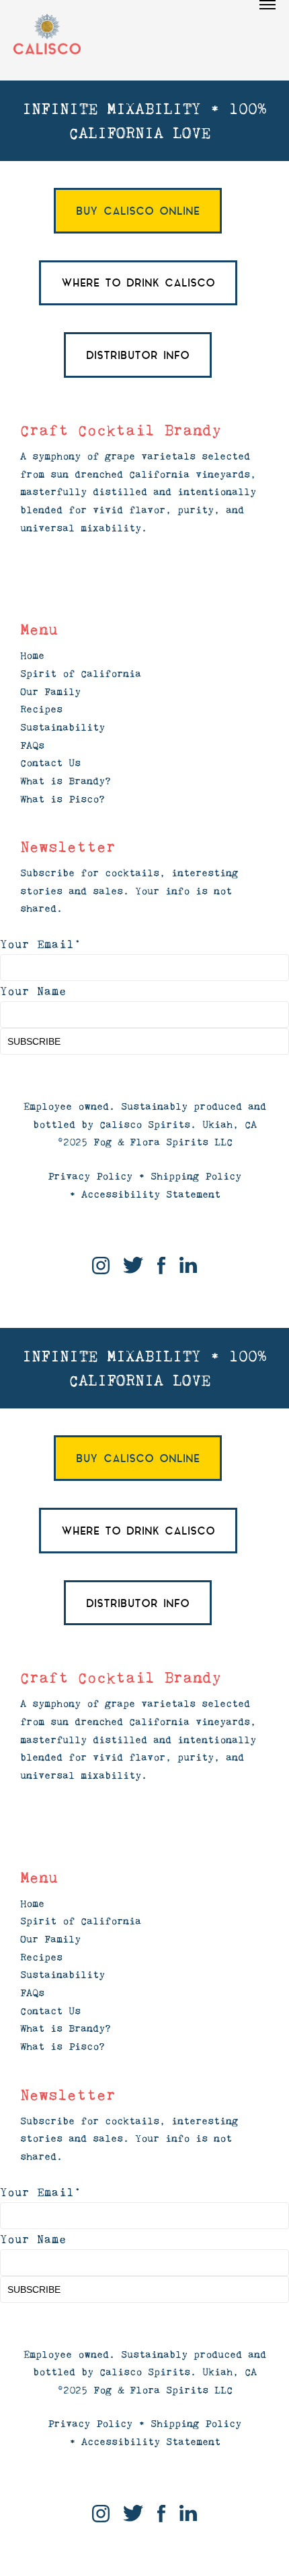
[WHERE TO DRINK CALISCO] (138, 283)
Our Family (50, 691)
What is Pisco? (63, 799)
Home (32, 655)
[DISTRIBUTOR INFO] (138, 355)
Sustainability (63, 727)
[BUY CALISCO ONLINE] (138, 211)
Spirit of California (81, 673)
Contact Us (50, 763)
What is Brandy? (66, 781)
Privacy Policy (90, 1176)
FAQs (32, 745)
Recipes (41, 709)
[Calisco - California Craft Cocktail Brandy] (47, 35)
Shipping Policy (196, 1176)
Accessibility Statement (151, 1194)
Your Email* (41, 944)
